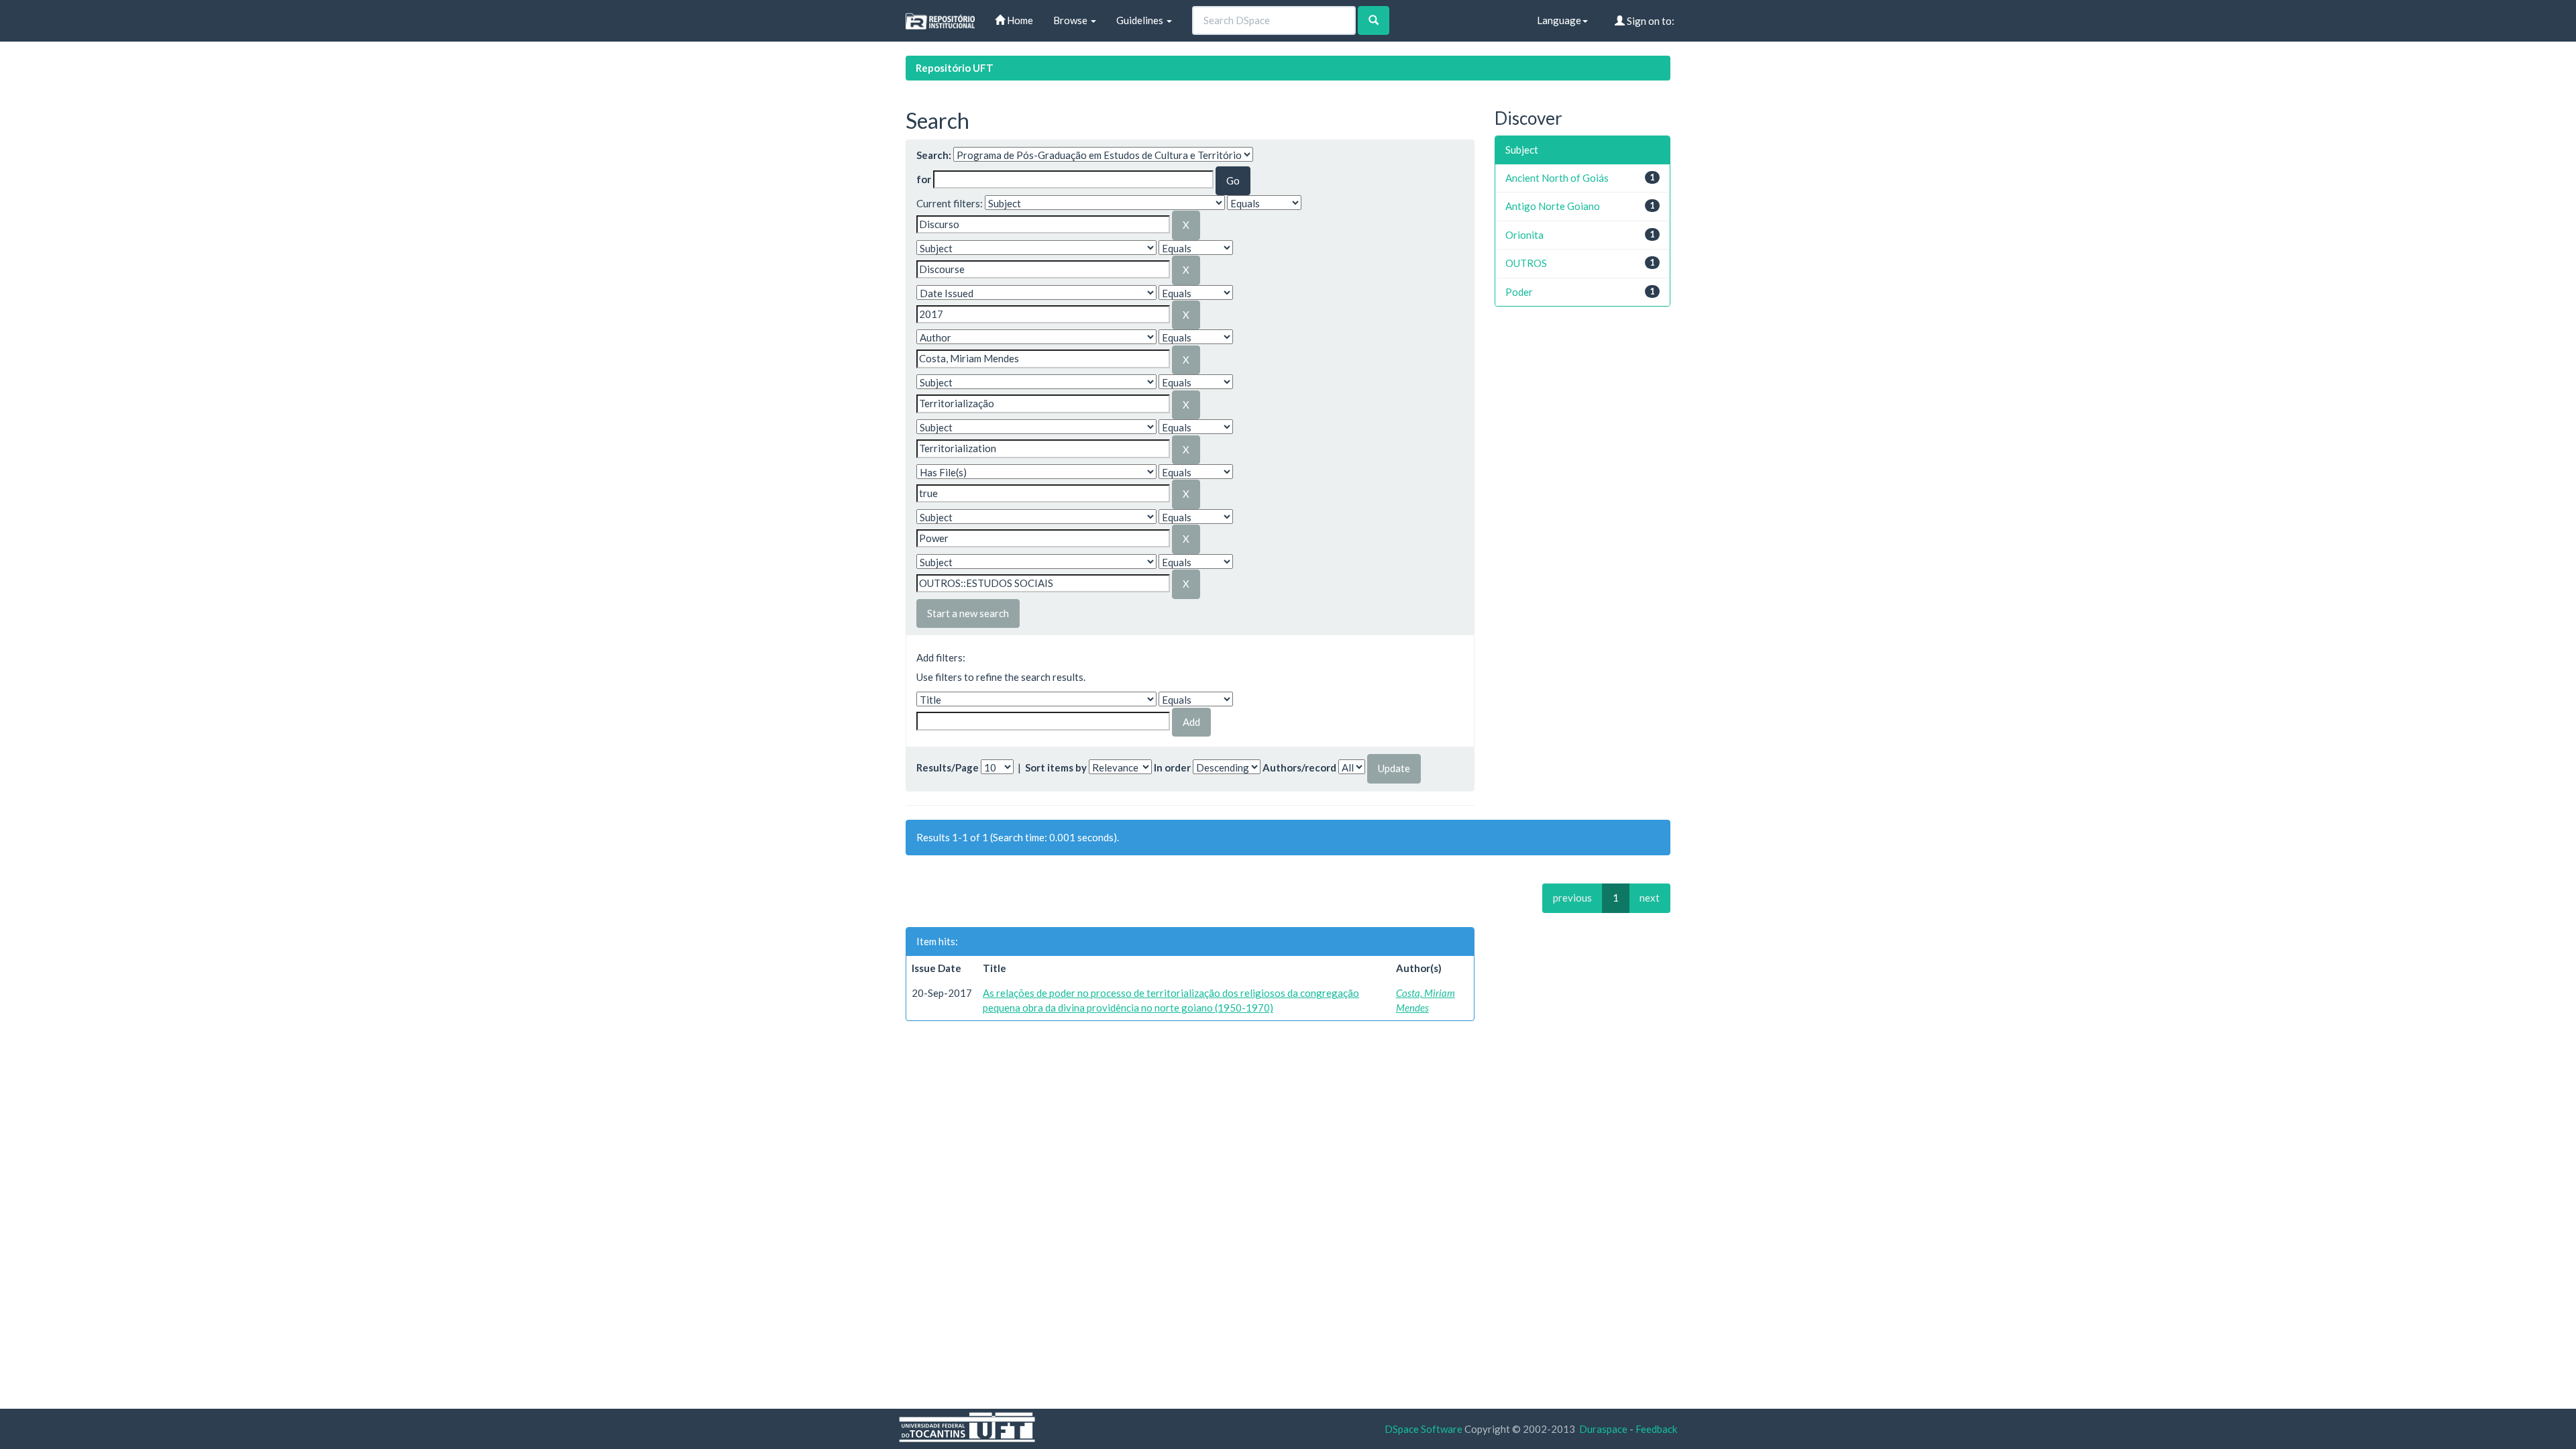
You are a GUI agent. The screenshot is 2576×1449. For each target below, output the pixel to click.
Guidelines (1141, 20)
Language (1559, 20)
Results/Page (948, 767)
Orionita (1524, 235)
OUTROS (1526, 263)
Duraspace (1603, 1429)
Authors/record (1299, 767)
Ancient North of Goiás (1557, 178)
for (924, 179)
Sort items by (1056, 767)
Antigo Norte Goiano (1553, 206)
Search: (934, 155)
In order (1172, 767)
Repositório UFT (955, 68)
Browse (1071, 20)
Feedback (1656, 1429)
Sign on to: (1650, 21)
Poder (1519, 292)
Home (1019, 20)
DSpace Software (1424, 1429)
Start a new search (968, 613)
